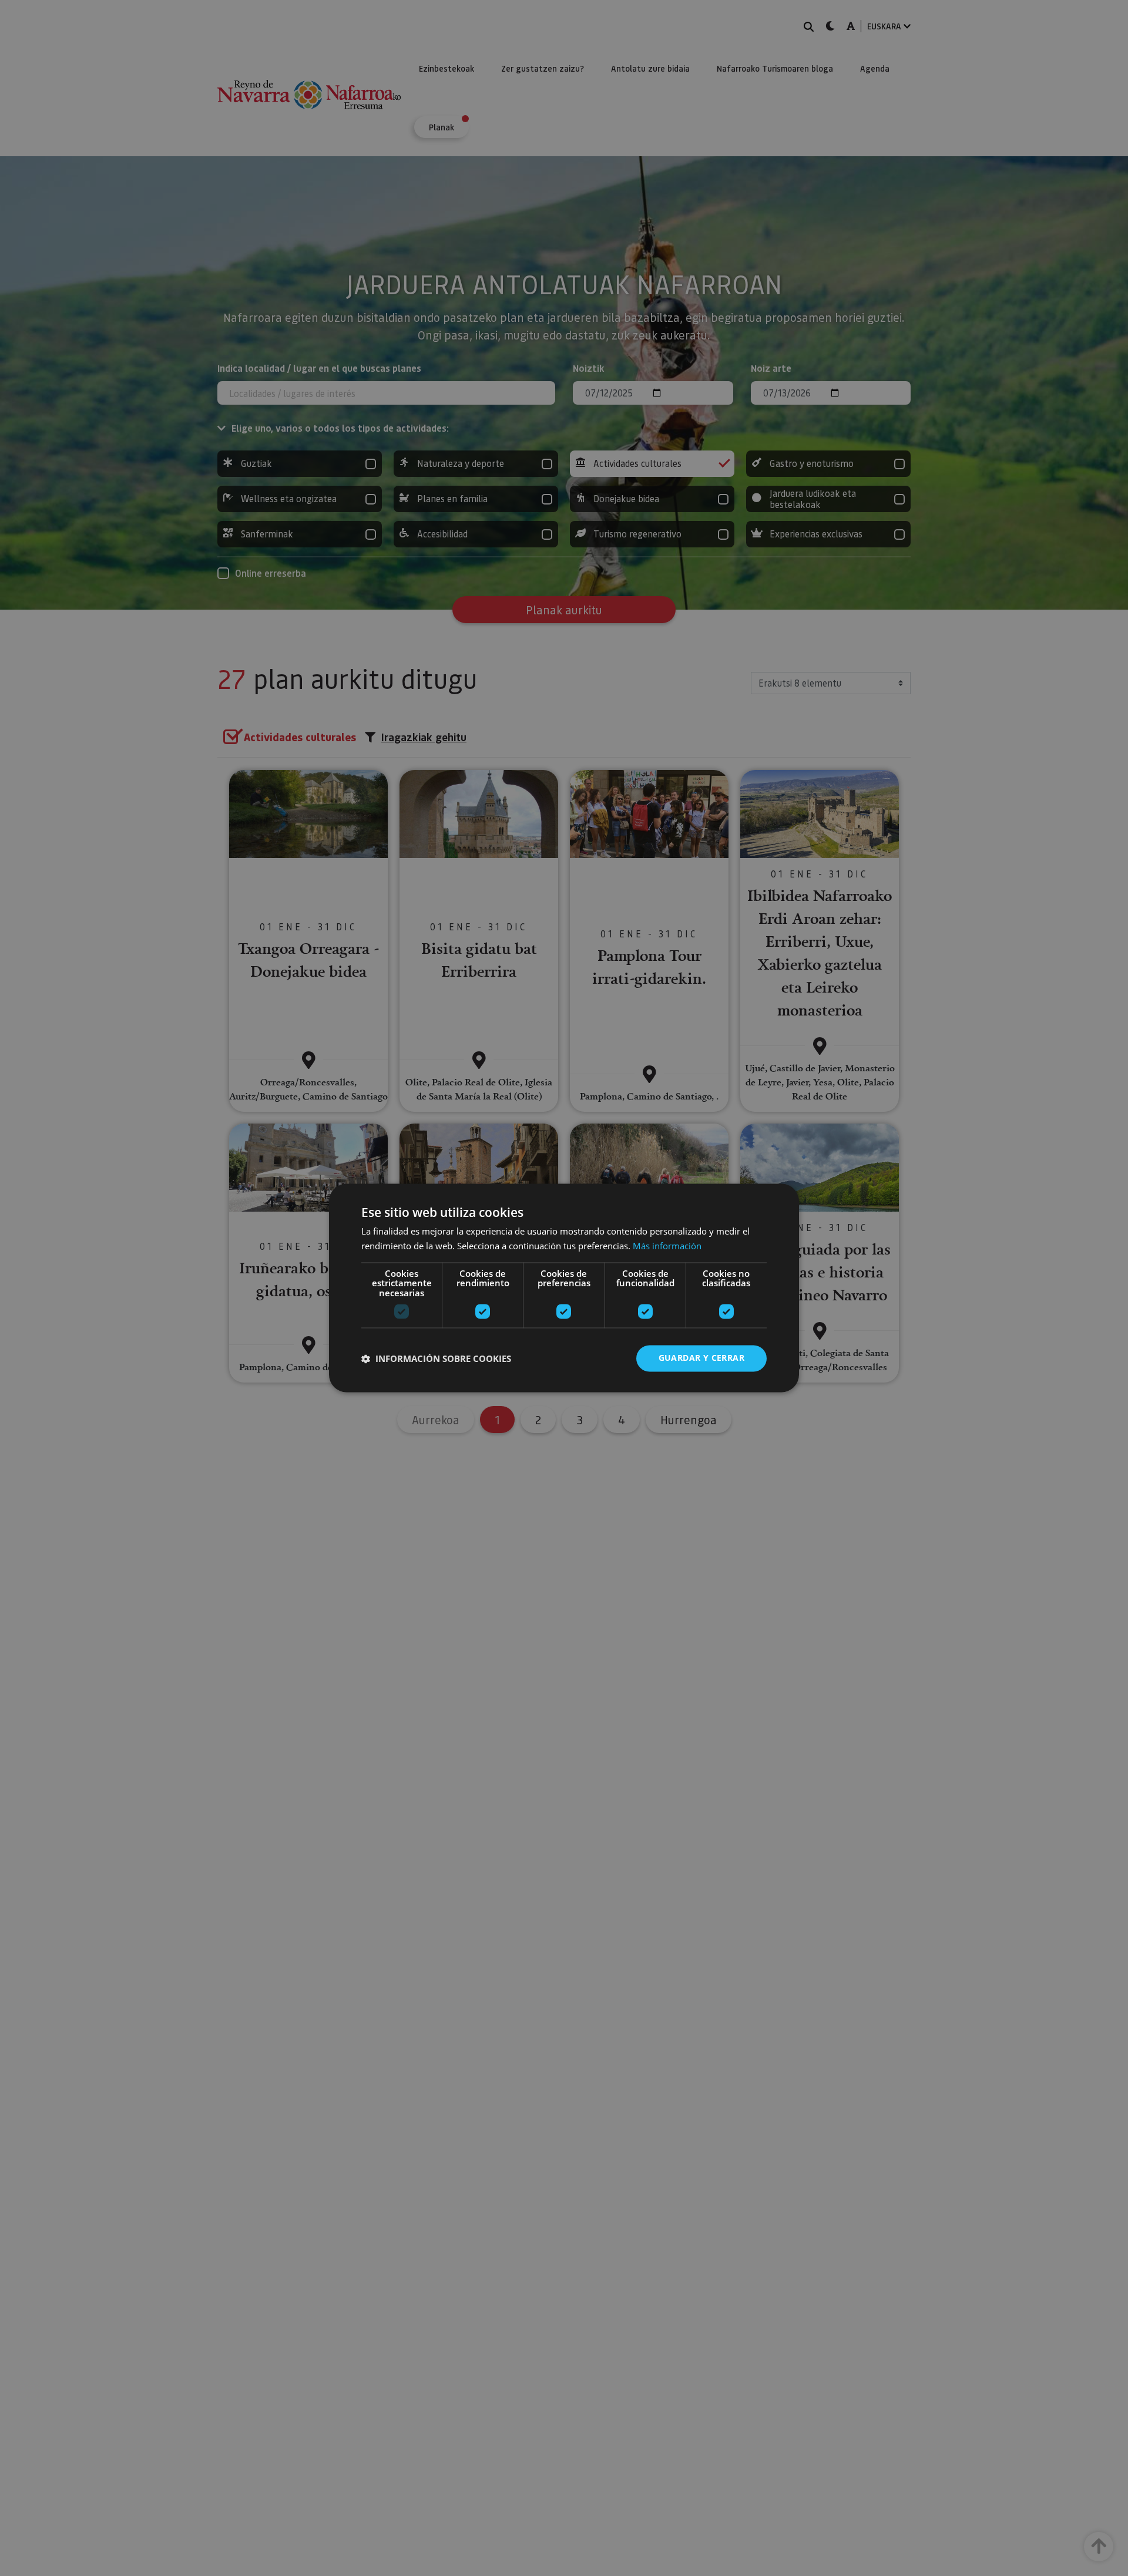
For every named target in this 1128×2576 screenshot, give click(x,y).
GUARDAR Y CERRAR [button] (701, 1358)
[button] (436, 1358)
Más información (667, 1246)
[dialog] (564, 1288)
